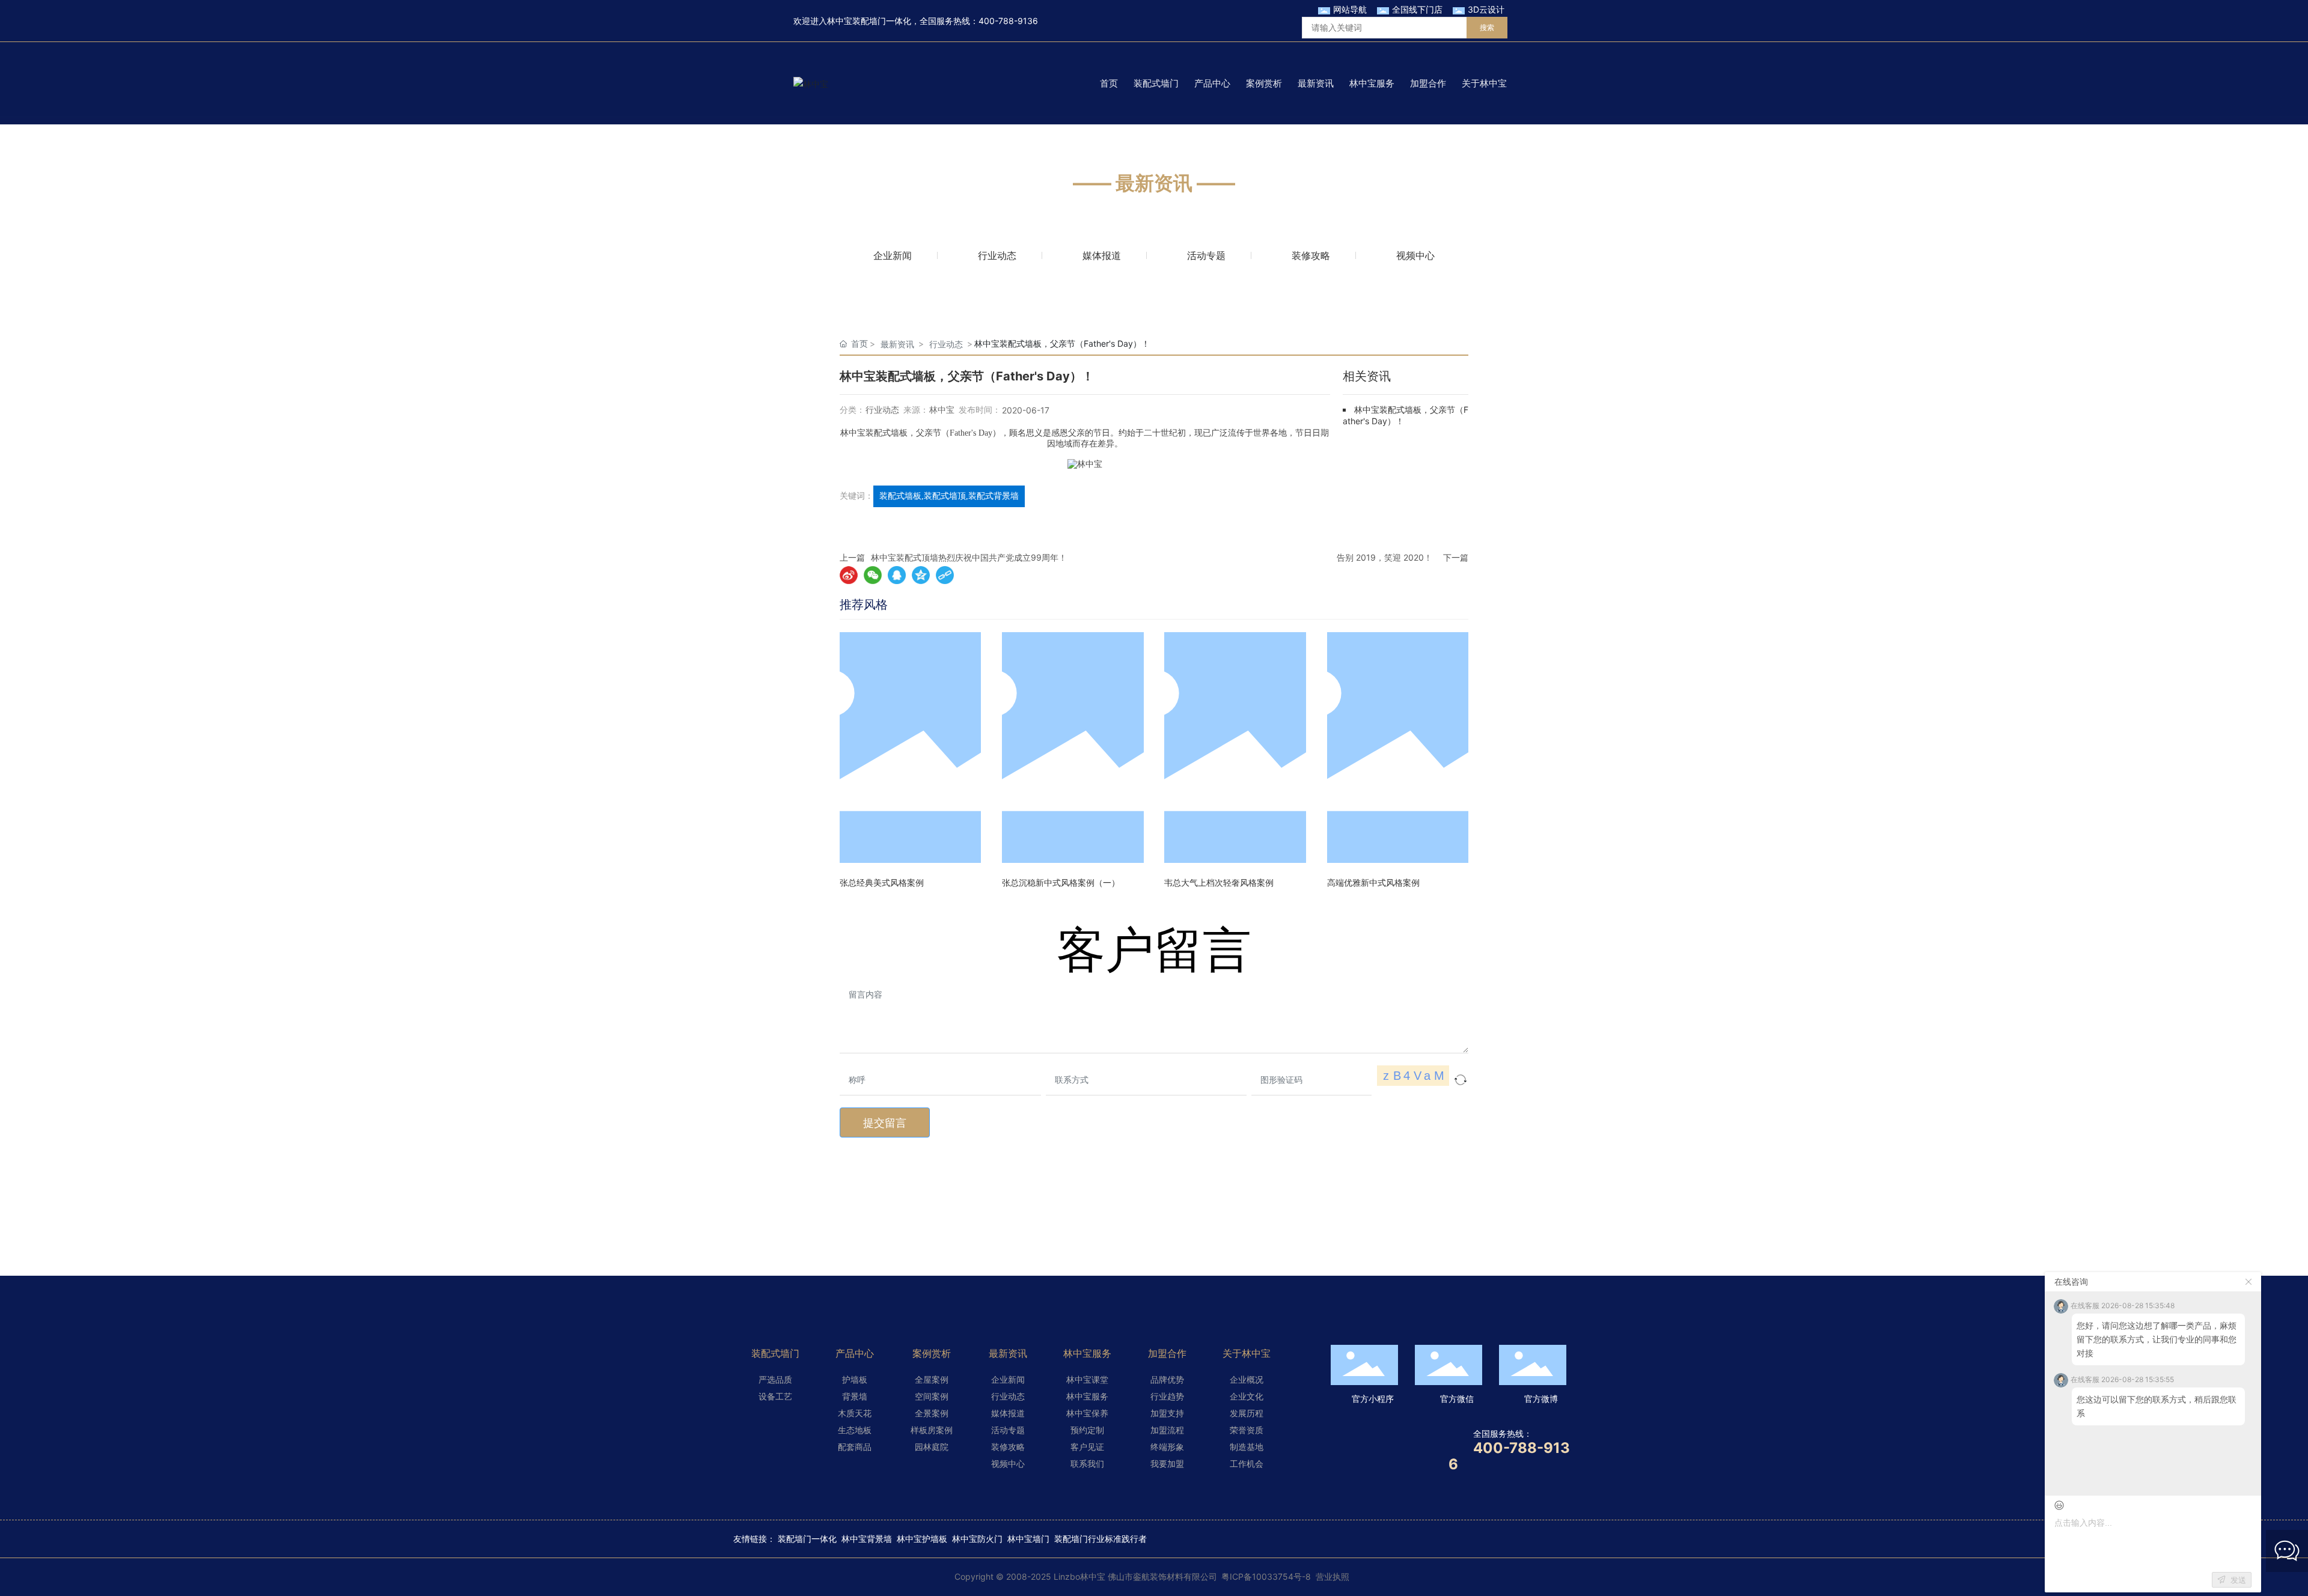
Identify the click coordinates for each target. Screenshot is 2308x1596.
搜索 (1487, 27)
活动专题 (1206, 255)
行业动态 (997, 255)
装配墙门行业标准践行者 (1101, 1539)
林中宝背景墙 (867, 1539)
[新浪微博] (849, 575)
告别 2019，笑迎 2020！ (1384, 557)
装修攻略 (1311, 255)
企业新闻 (893, 255)
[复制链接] (945, 575)
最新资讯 (897, 344)
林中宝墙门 (1028, 1539)
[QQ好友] (897, 575)
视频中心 (1415, 255)
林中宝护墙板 (922, 1539)
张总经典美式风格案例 (882, 882)
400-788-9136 (1008, 21)
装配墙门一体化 (807, 1539)
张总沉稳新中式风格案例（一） (1061, 882)
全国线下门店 (1417, 9)
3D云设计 (1486, 9)
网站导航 (1350, 9)
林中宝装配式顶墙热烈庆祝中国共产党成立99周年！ (969, 557)
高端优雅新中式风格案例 (1373, 882)
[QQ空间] (921, 575)
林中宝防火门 (977, 1539)
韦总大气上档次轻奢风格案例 (1219, 882)
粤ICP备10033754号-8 (1266, 1576)
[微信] (873, 575)
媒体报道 (1102, 255)
